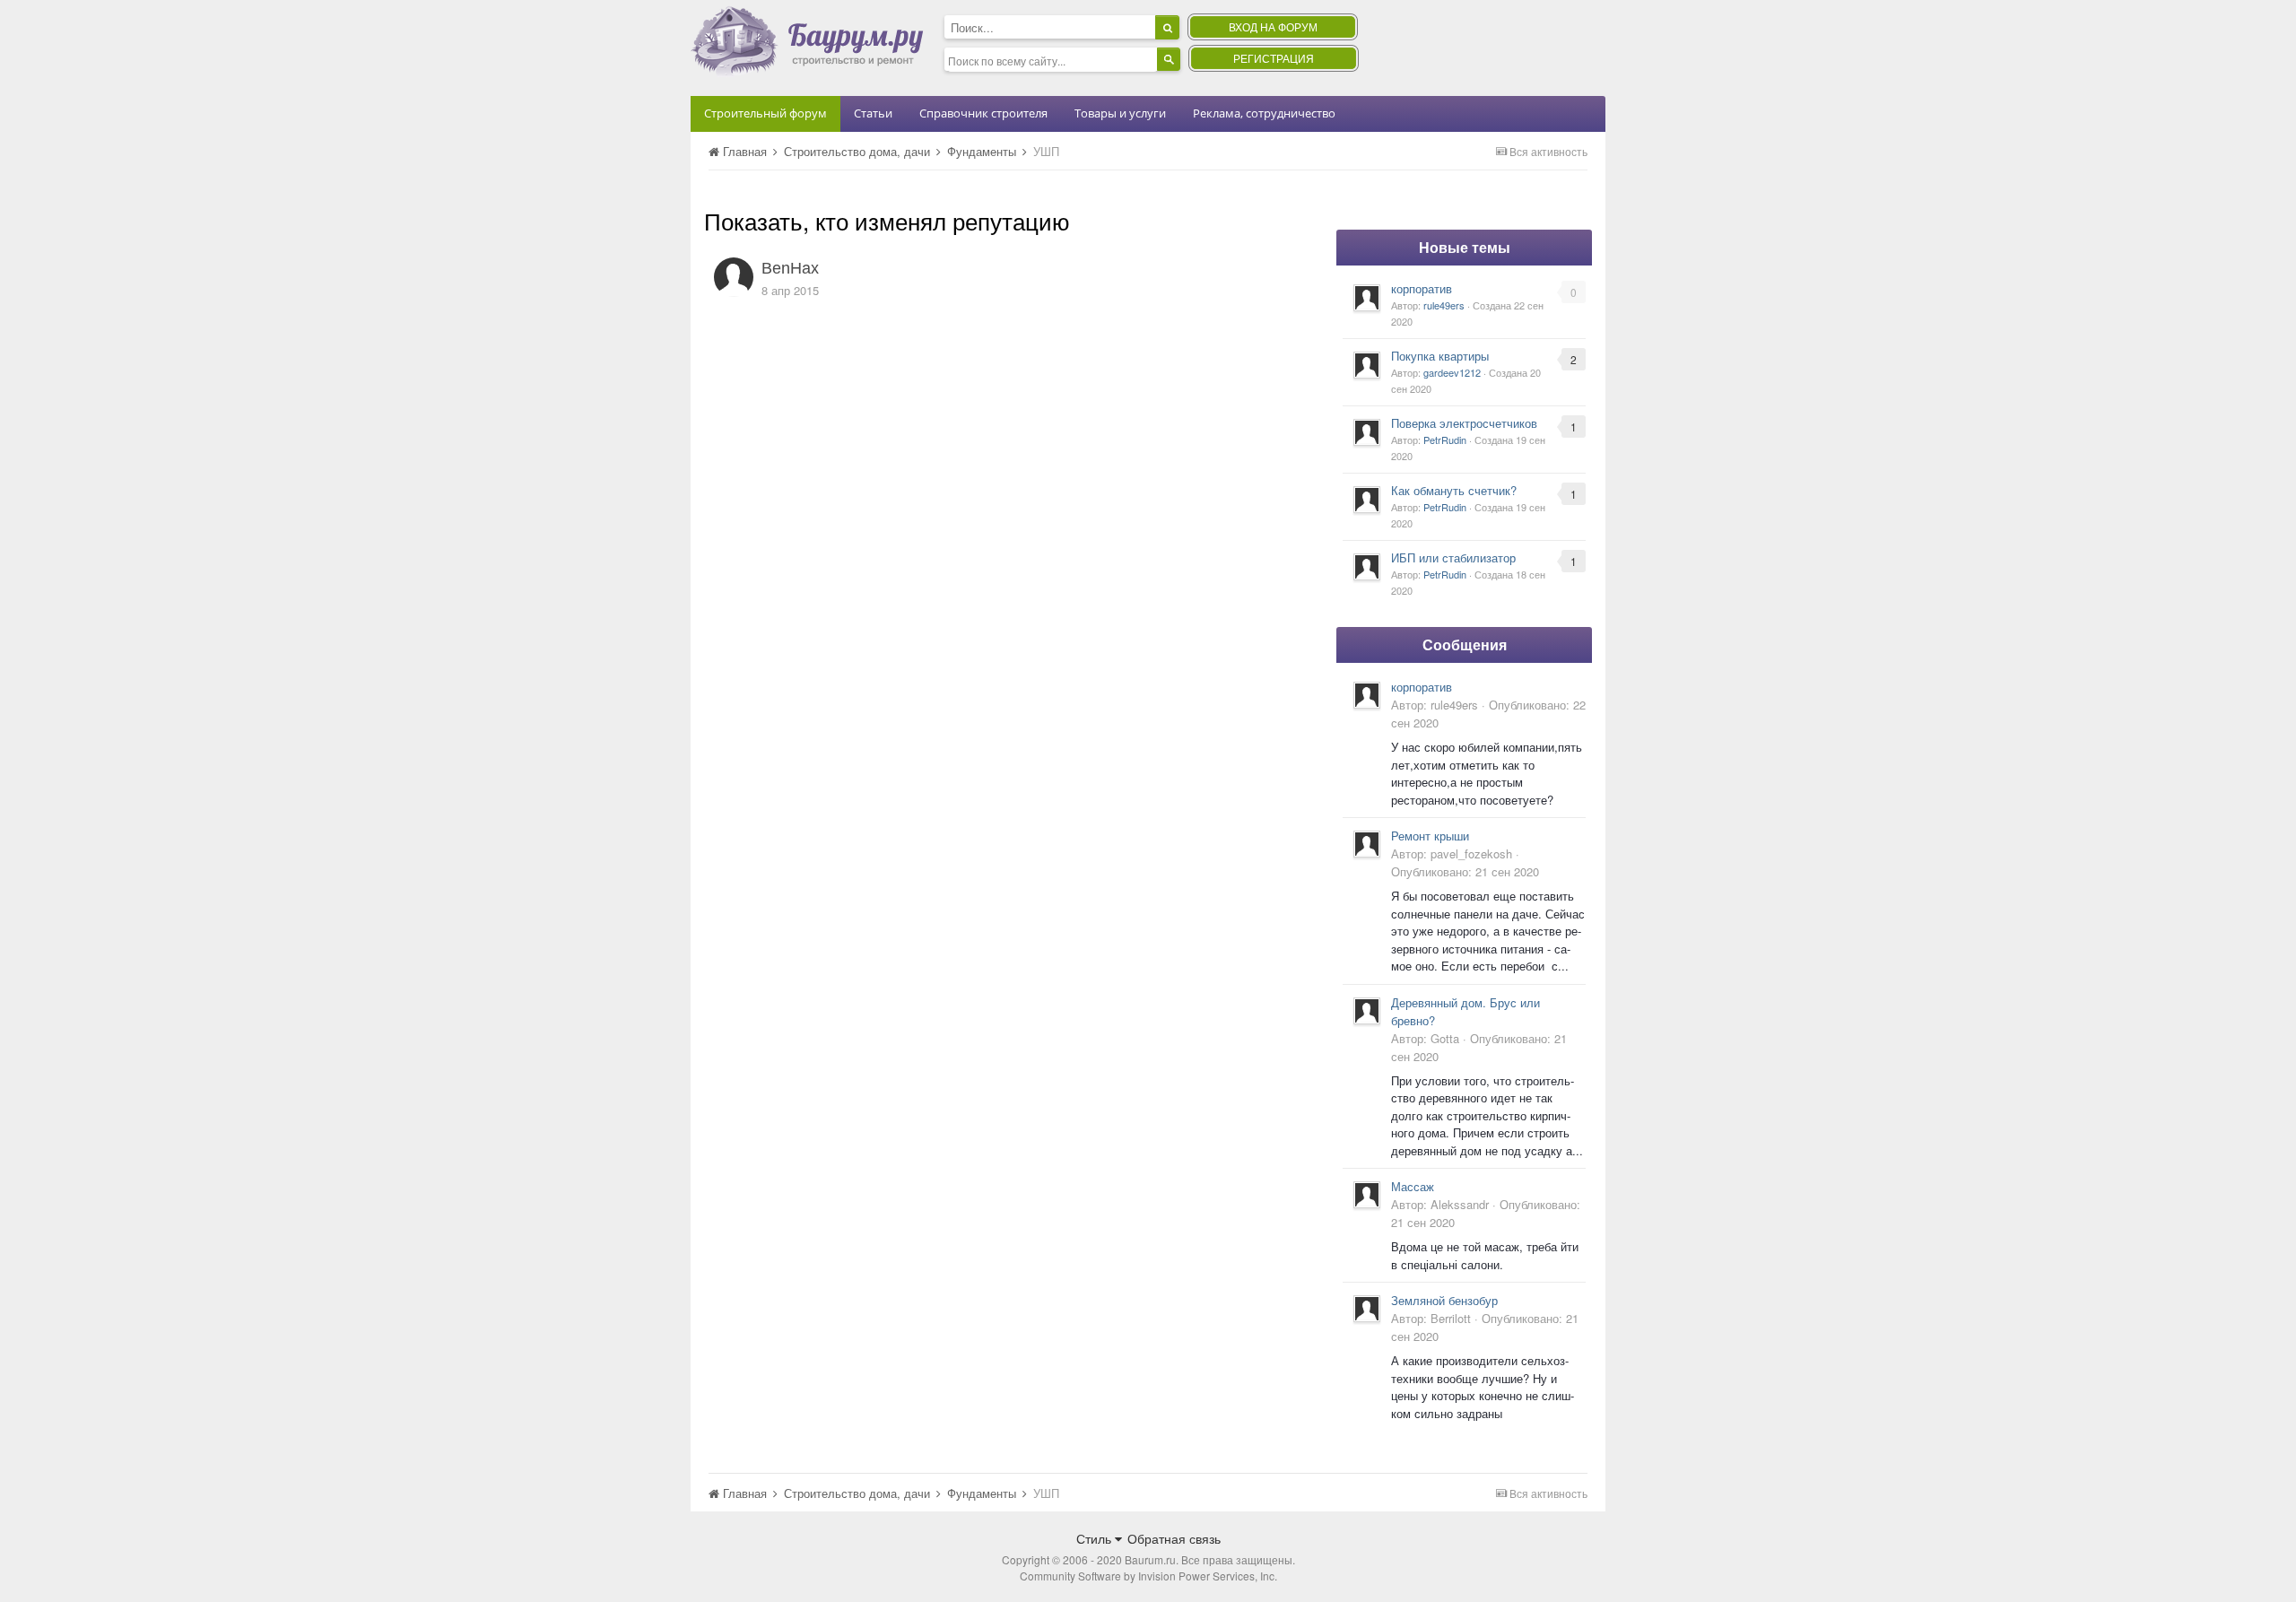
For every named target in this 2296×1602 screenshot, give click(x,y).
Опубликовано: (1465, 871)
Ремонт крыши (1430, 836)
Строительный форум (765, 113)
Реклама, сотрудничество (1264, 113)
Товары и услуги (1120, 113)
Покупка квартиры (1440, 356)
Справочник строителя (983, 113)
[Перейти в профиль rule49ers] (1367, 298)
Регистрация (1274, 58)
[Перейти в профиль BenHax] (734, 277)
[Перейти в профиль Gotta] (1367, 1011)
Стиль (1096, 1538)
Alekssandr (1460, 1204)
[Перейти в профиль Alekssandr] (1367, 1195)
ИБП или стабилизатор (1453, 557)
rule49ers (1444, 305)
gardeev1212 (1452, 372)
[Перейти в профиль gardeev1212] (1367, 365)
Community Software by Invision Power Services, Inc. (1148, 1576)
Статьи (873, 113)
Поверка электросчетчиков (1464, 423)
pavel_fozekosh (1471, 853)
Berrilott (1451, 1318)
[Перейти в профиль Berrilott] (1367, 1309)
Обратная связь (1174, 1538)
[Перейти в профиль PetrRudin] (1367, 432)
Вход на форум (1273, 26)
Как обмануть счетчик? (1454, 490)
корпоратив (1422, 288)
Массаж (1413, 1186)
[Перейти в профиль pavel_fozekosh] (1367, 844)
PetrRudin (1445, 440)
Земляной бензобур (1444, 1300)
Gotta (1445, 1038)
